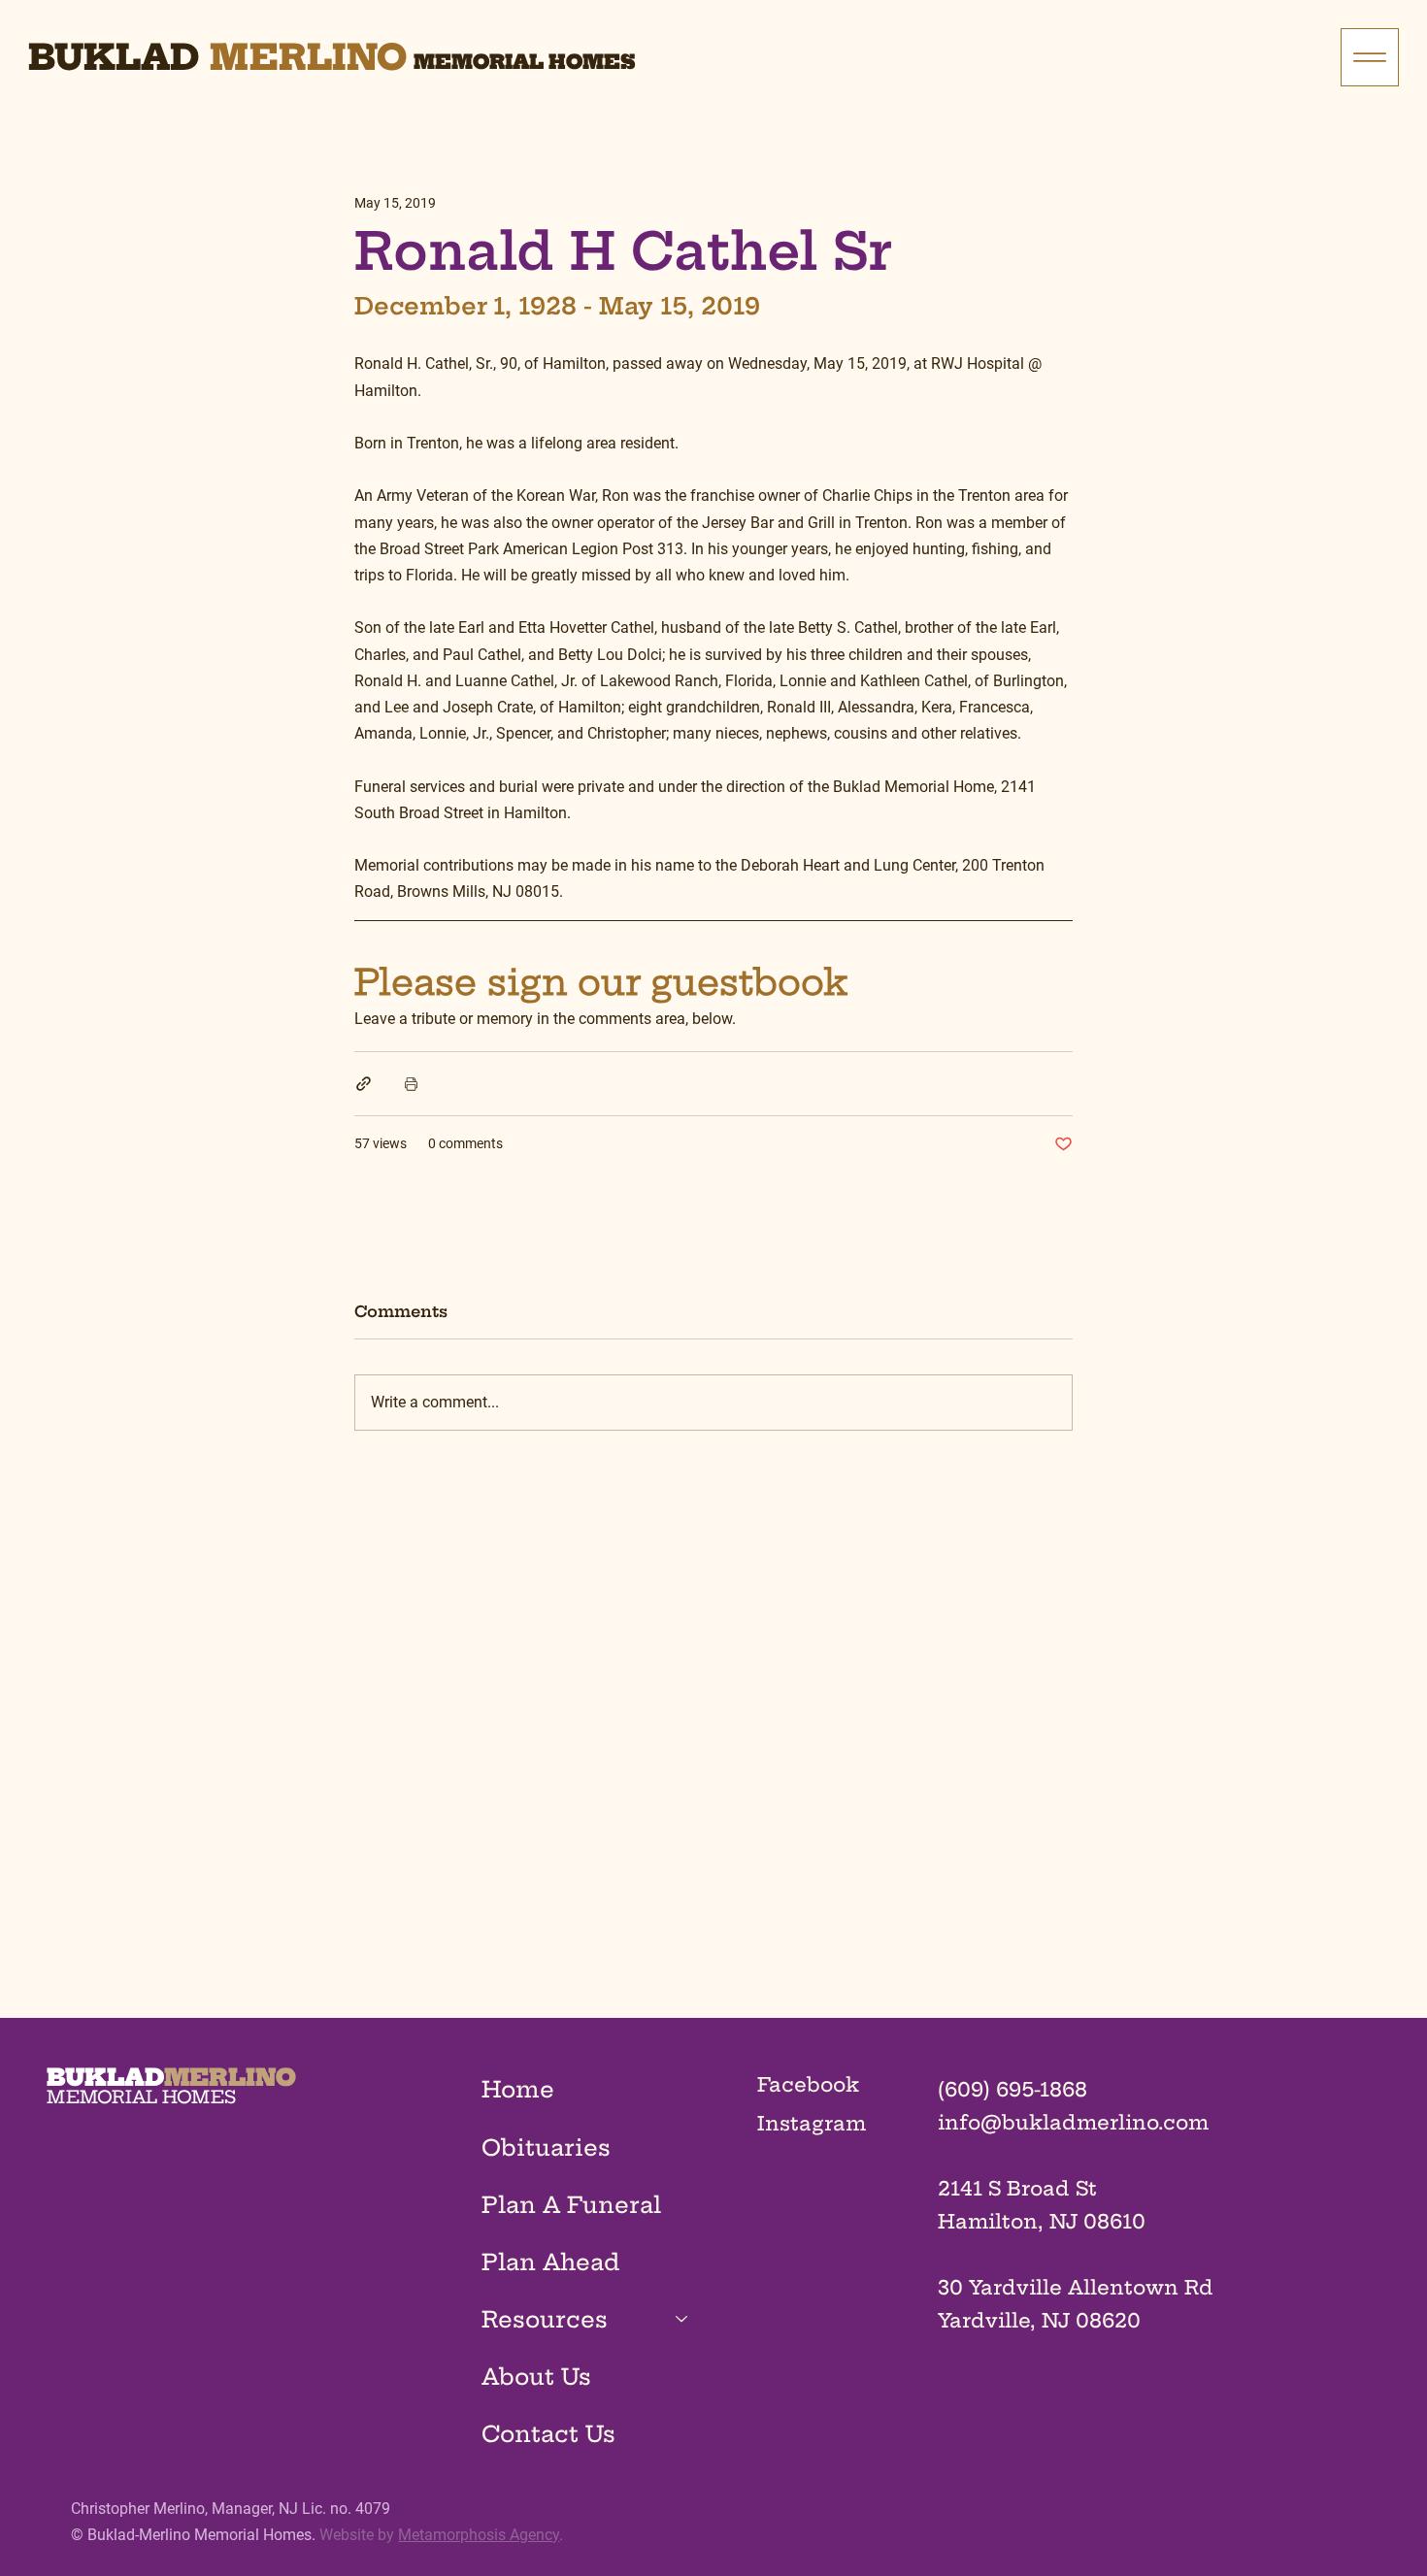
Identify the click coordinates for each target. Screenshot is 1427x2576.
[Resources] (682, 2319)
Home (518, 2089)
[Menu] (1370, 57)
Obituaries (546, 2147)
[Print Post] (411, 1084)
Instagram (812, 2123)
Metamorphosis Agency (479, 2535)
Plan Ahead (551, 2262)
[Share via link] (364, 1084)
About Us (536, 2377)
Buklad (114, 57)
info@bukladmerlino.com (1073, 2122)
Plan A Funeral (571, 2205)
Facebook (808, 2084)
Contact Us (548, 2434)
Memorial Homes (525, 62)
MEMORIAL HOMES (141, 2097)
